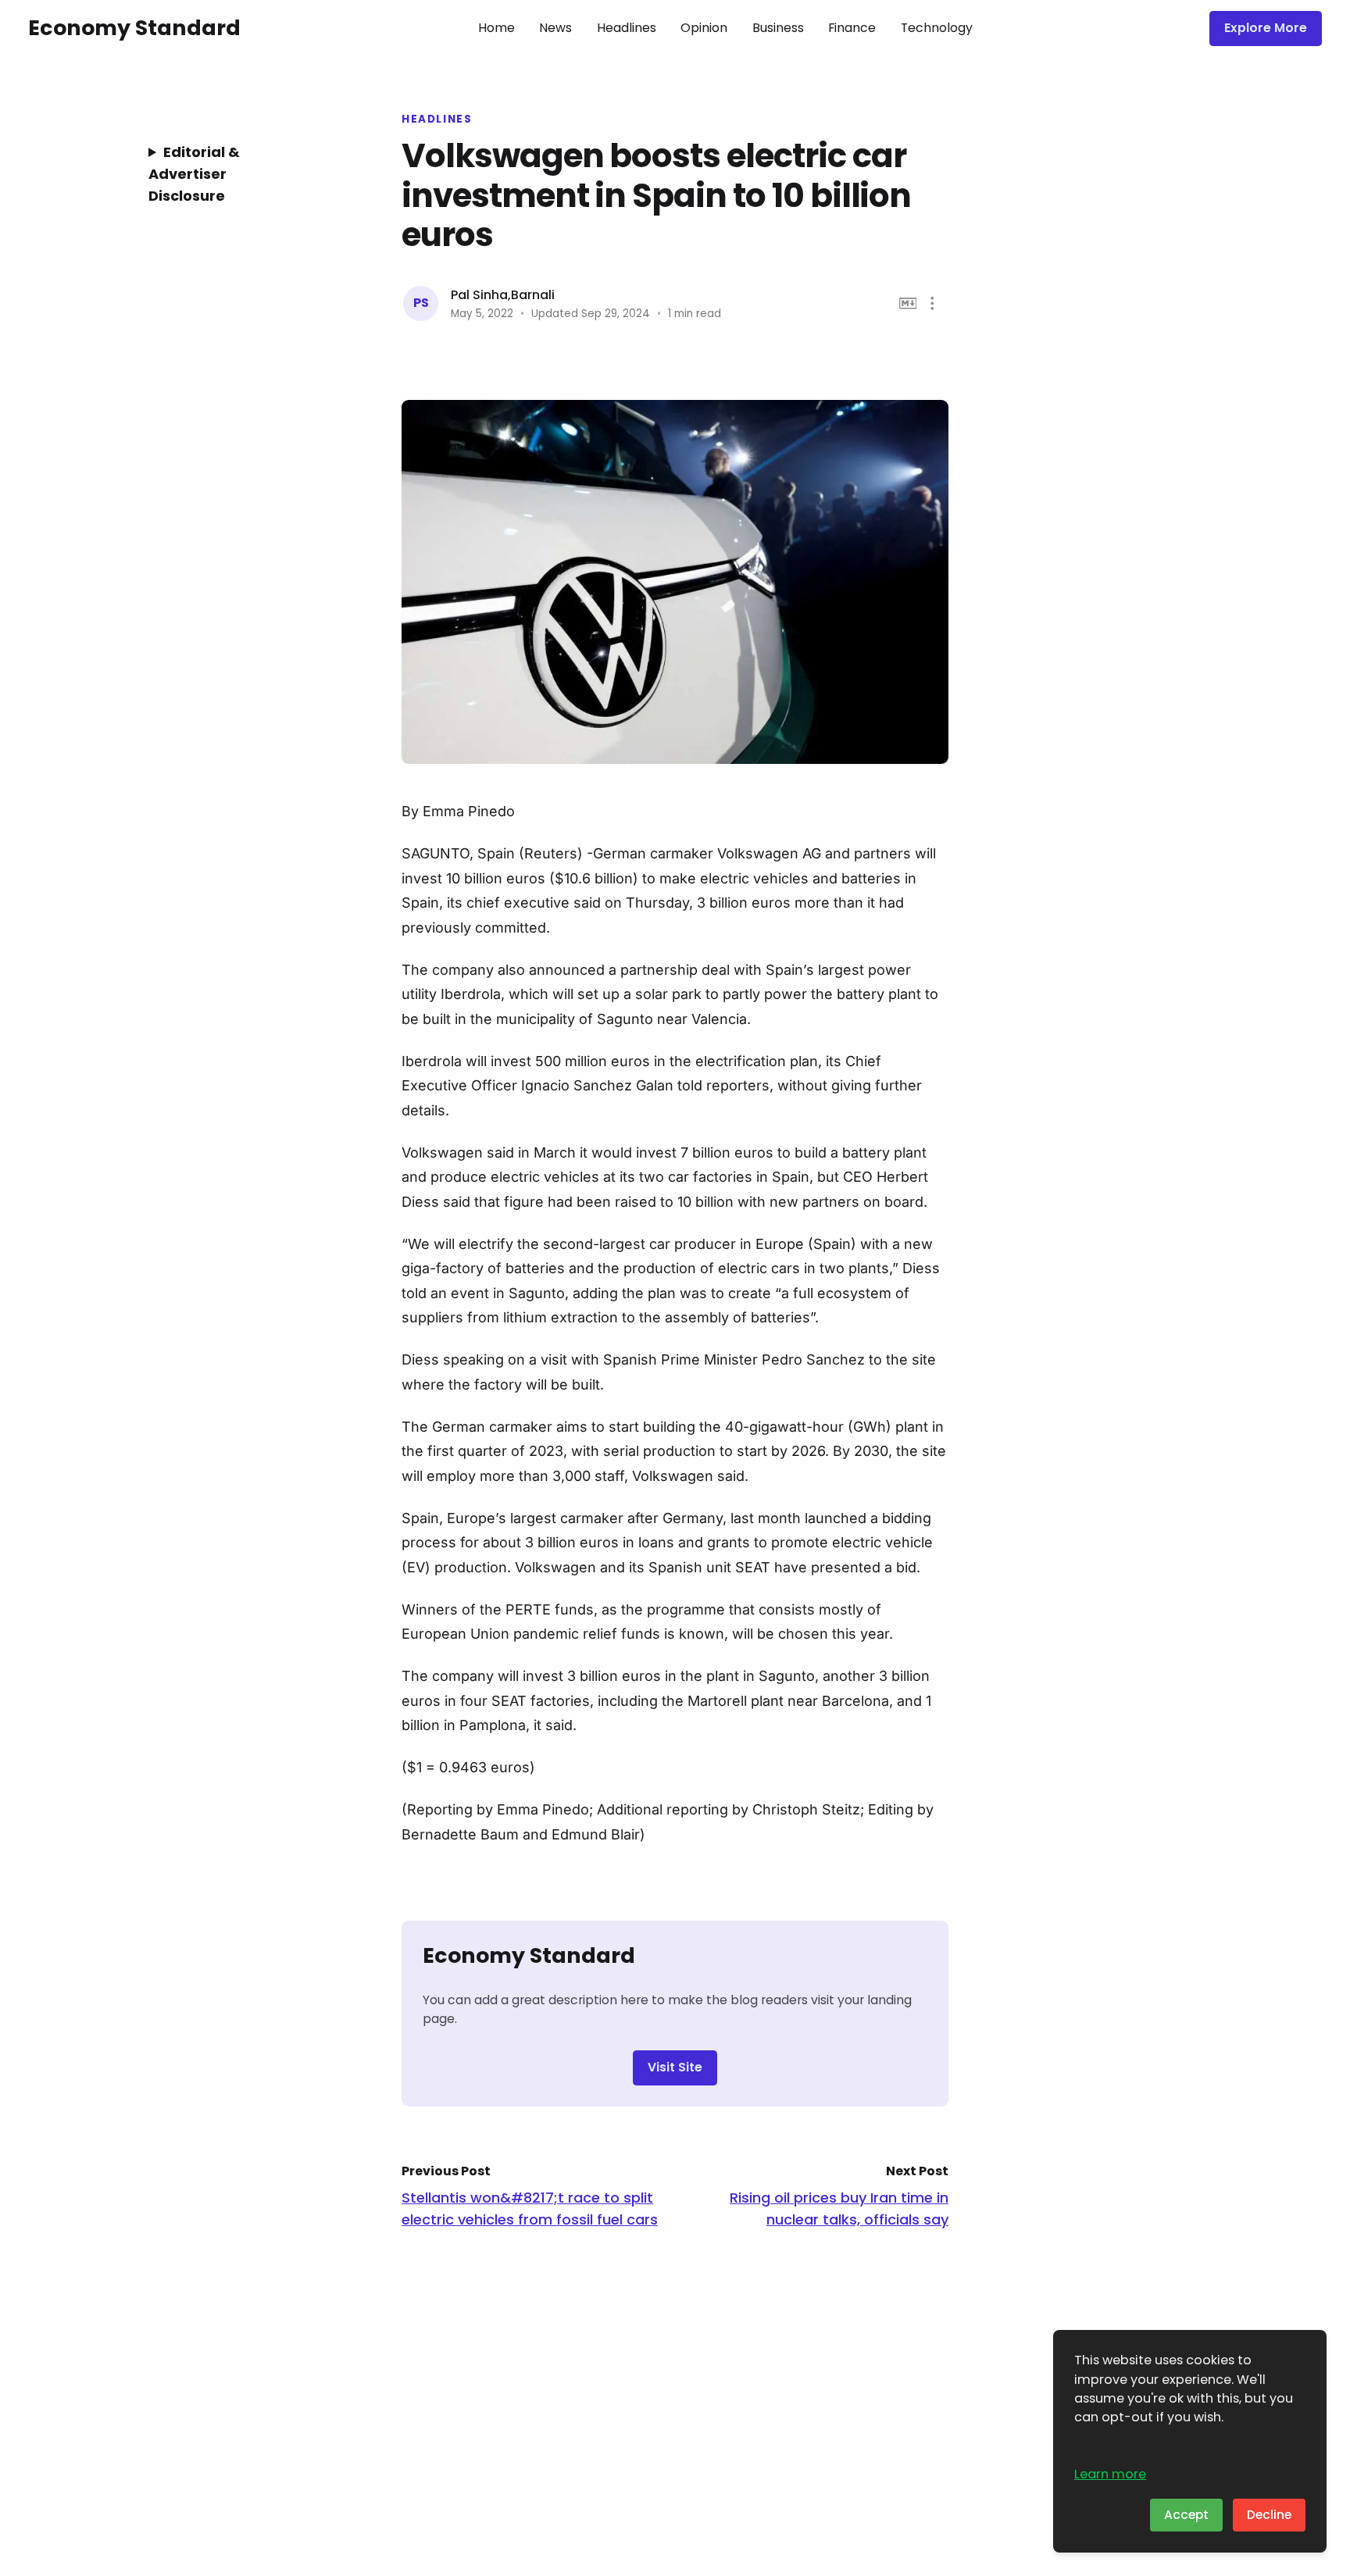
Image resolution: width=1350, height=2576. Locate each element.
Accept (1186, 2515)
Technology (937, 28)
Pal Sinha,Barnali (503, 295)
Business (778, 28)
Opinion (704, 28)
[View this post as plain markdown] (908, 303)
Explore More (1266, 28)
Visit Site (675, 2067)
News (555, 28)
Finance (852, 28)
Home (496, 28)
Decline (1269, 2515)
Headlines (627, 28)
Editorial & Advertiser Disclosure (194, 174)
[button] (932, 303)
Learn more (1110, 2474)
